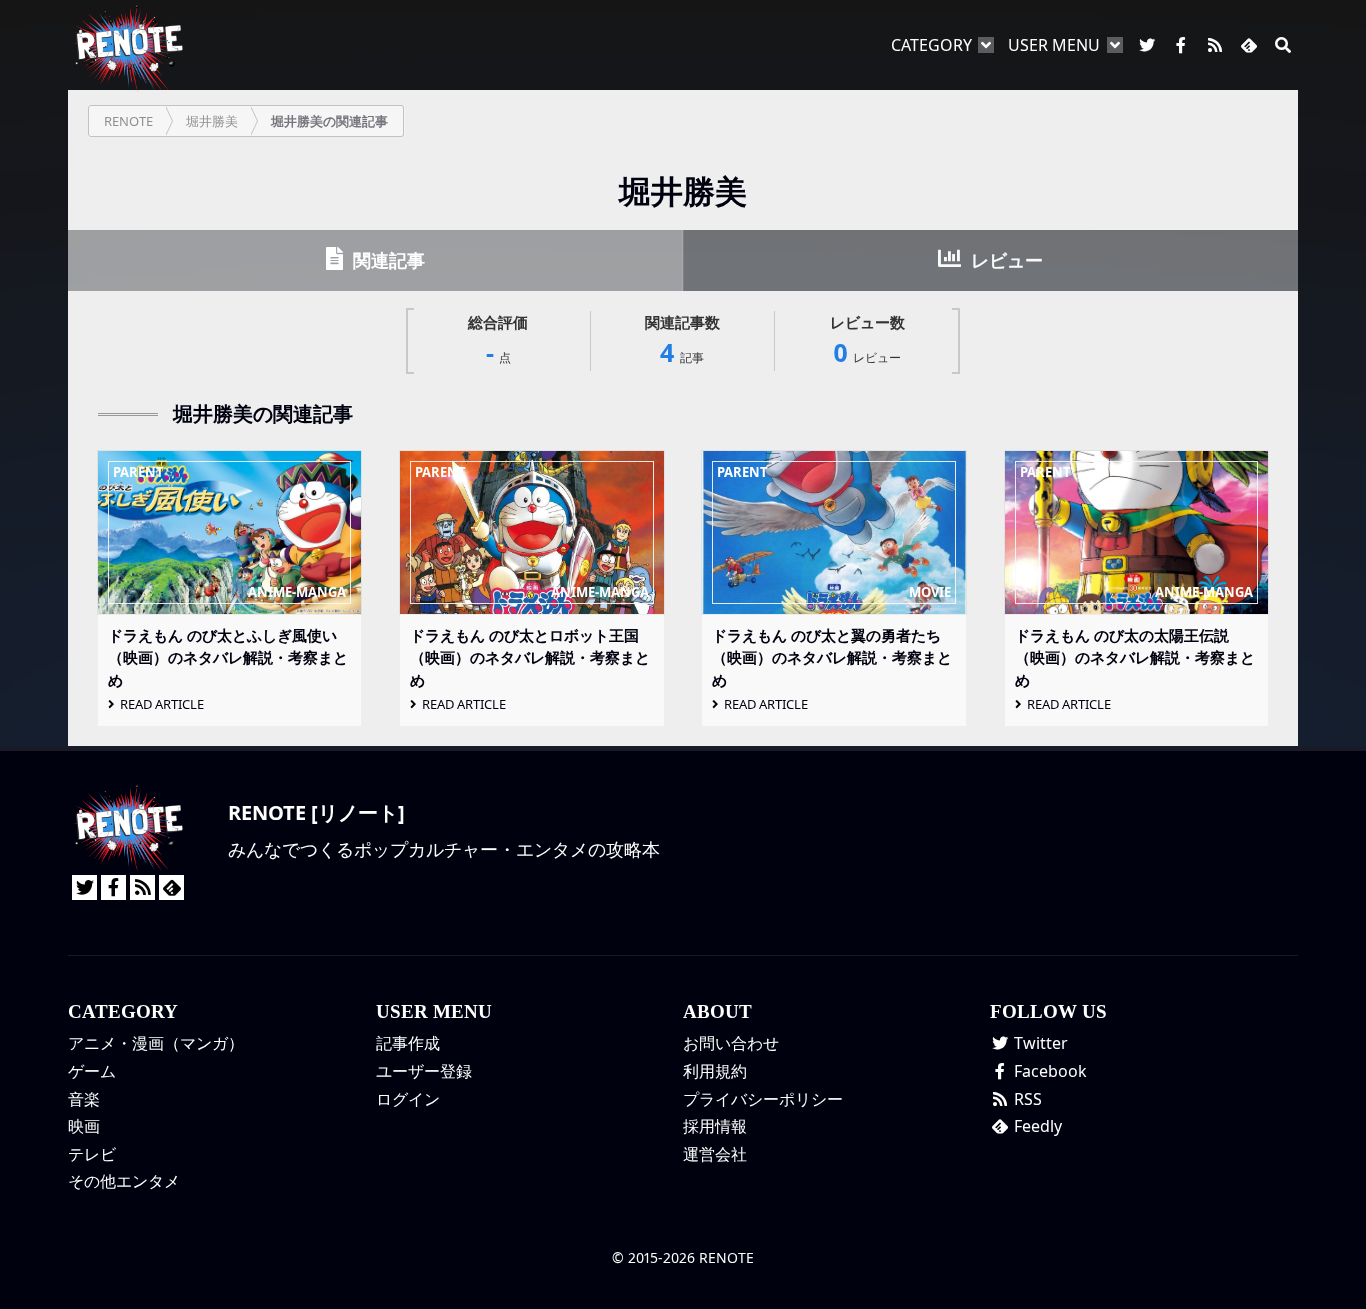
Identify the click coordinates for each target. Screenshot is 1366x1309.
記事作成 (408, 1043)
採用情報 (715, 1126)
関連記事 (386, 260)
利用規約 (715, 1071)
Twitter (1039, 1043)
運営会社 (715, 1154)
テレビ (92, 1154)
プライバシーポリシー (763, 1099)
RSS (1026, 1099)
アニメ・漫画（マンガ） (156, 1043)
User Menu (1054, 45)
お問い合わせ (731, 1043)
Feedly (1036, 1126)
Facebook (1048, 1071)
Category (931, 45)
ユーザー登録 (424, 1071)
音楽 (84, 1099)
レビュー (1004, 260)
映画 (84, 1126)
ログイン (408, 1099)
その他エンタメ (124, 1181)
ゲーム (92, 1071)
